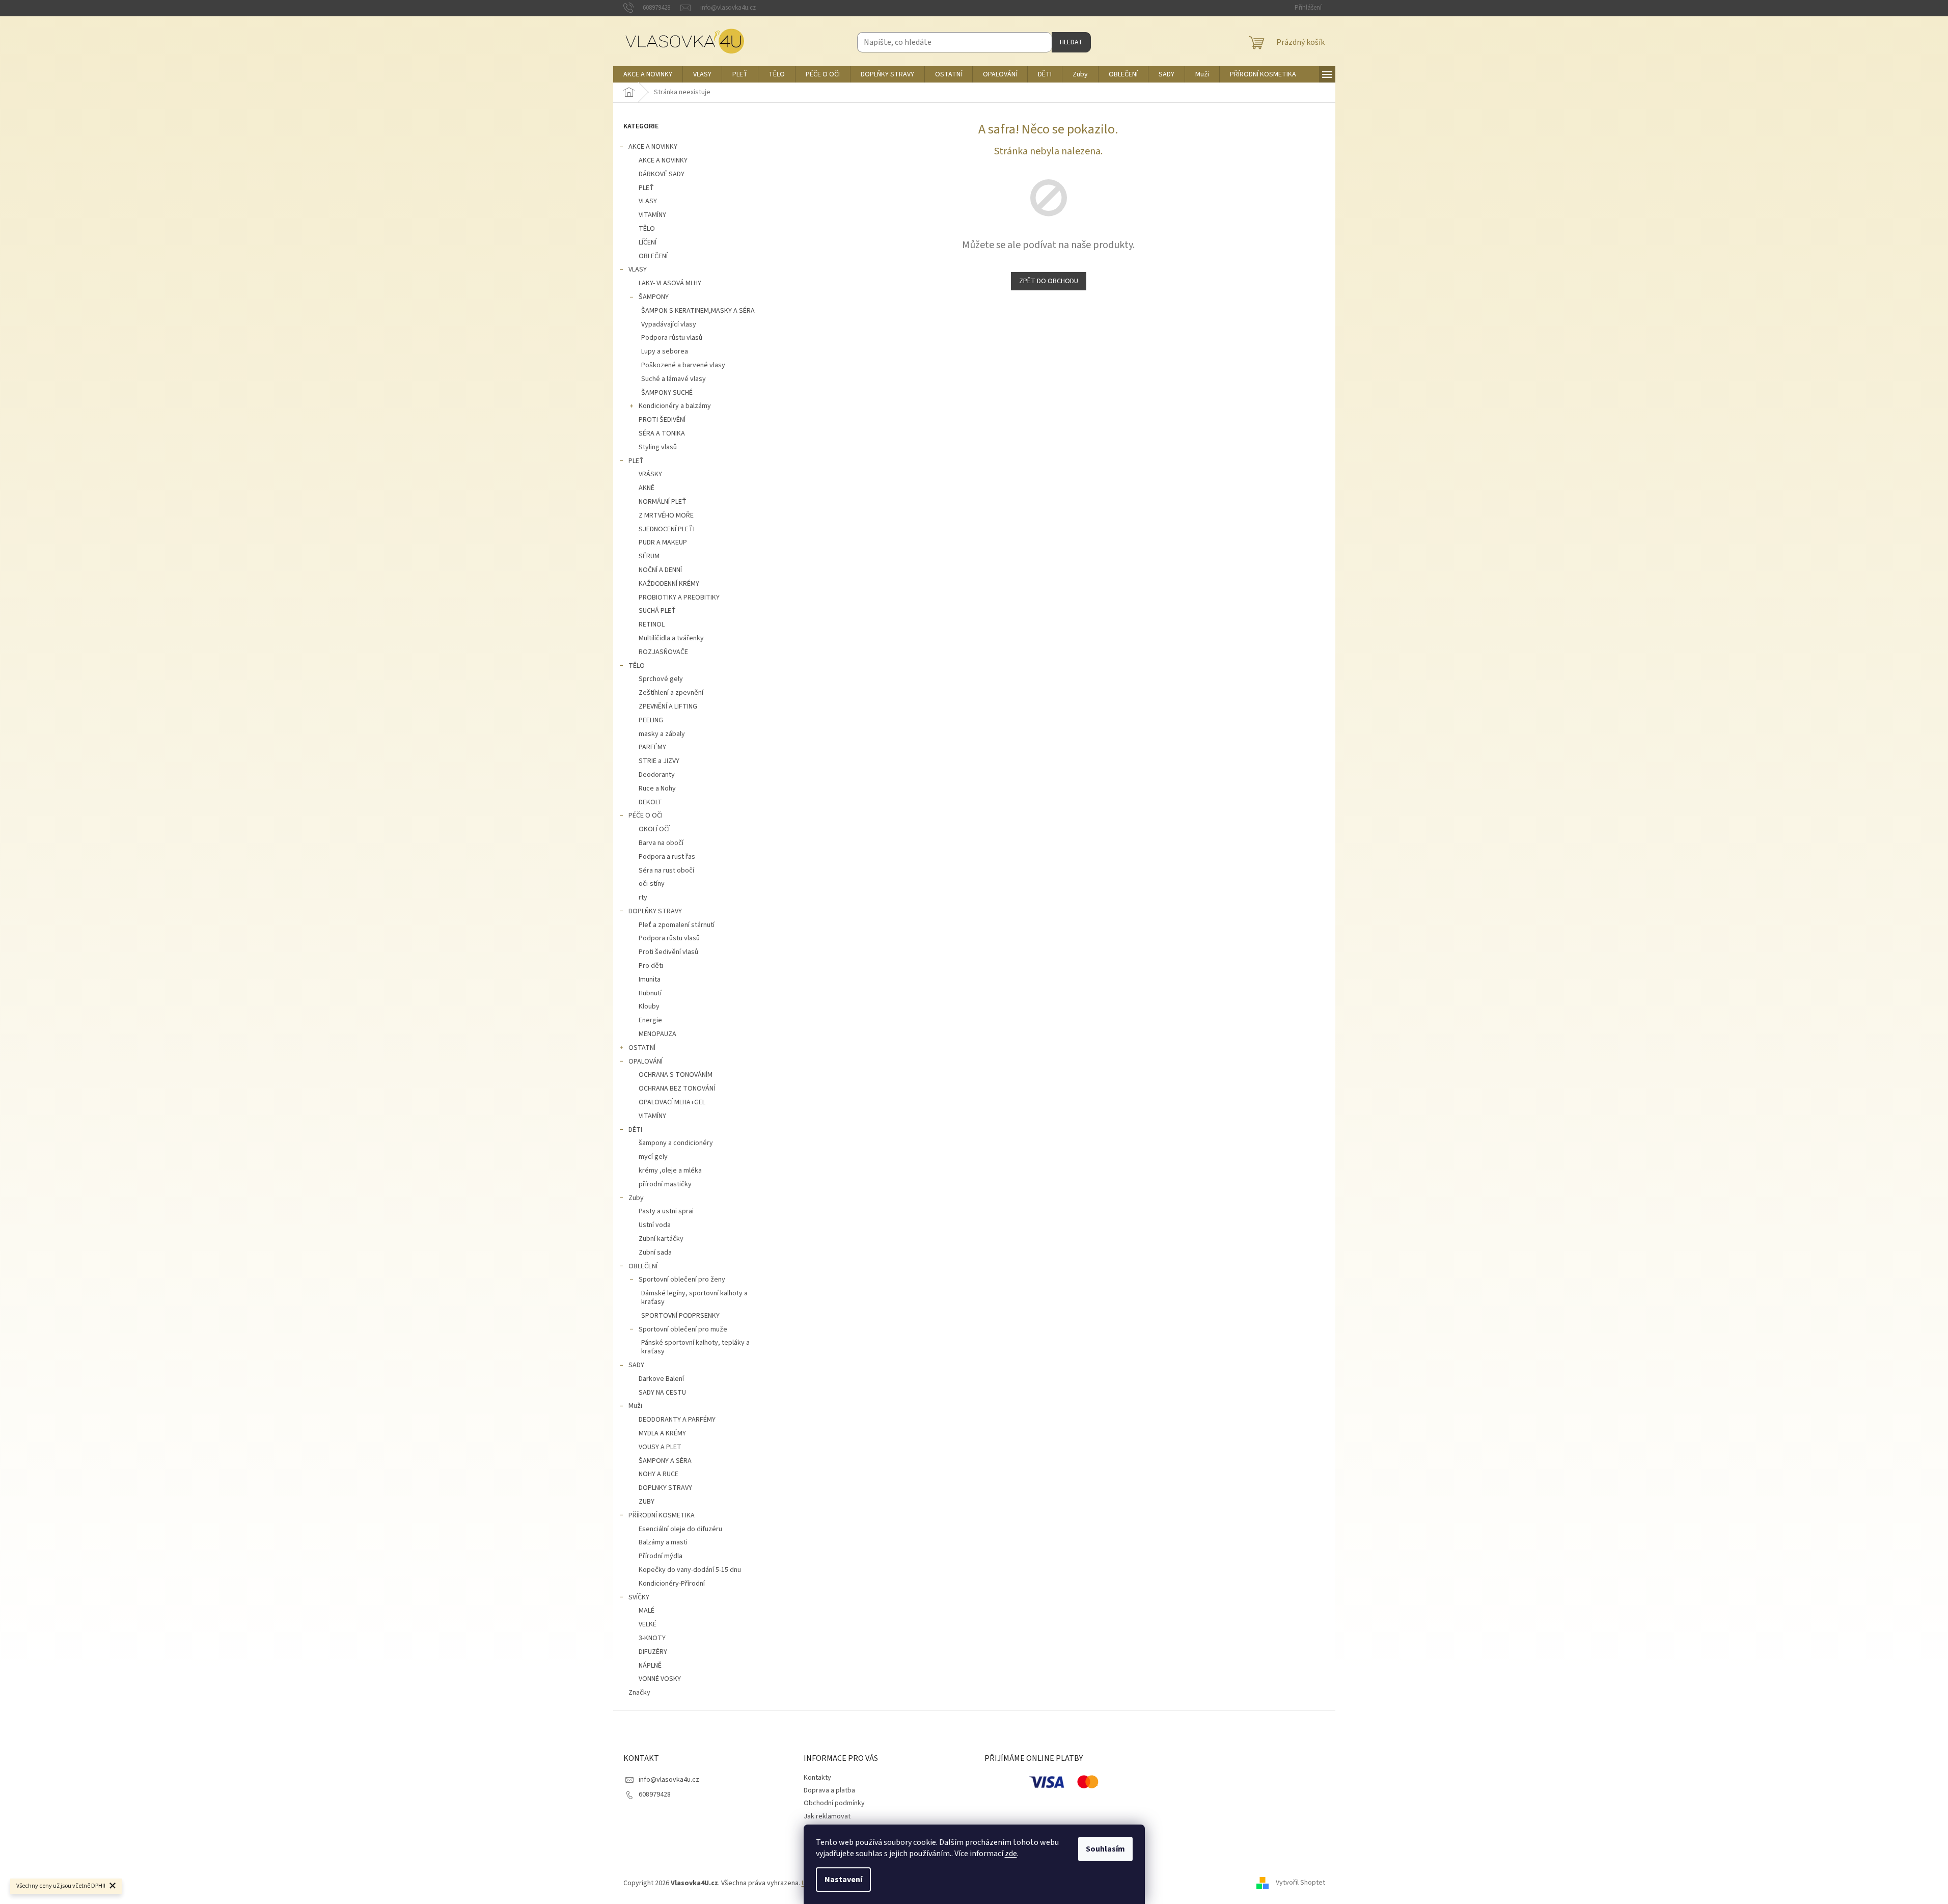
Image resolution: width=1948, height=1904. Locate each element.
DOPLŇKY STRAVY (655, 911)
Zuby (636, 1198)
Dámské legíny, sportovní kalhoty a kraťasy (694, 1298)
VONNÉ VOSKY (660, 1679)
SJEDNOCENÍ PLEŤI (667, 529)
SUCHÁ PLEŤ (657, 611)
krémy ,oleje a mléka (670, 1171)
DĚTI (635, 1130)
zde (1011, 1854)
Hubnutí (650, 993)
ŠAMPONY (654, 297)
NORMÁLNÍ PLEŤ (663, 502)
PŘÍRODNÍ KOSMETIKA (662, 1515)
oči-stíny (652, 884)
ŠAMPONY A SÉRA (665, 1461)
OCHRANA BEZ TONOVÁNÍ (677, 1089)
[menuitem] (648, 74)
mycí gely (653, 1157)
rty (643, 897)
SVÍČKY (639, 1597)
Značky (639, 1693)
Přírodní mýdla (661, 1556)
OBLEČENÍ (653, 256)
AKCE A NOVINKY (653, 147)
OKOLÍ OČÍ (654, 829)
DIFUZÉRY (653, 1652)
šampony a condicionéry (676, 1143)
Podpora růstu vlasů (672, 338)
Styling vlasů (658, 447)
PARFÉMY (652, 747)
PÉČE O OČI (646, 815)
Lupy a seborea (665, 351)
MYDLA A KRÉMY (662, 1433)
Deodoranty (657, 775)
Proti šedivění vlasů (668, 952)
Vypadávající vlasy (669, 324)
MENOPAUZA (657, 1034)
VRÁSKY (650, 474)
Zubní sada (655, 1253)
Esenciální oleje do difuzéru (680, 1529)
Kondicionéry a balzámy (675, 406)
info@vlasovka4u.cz (669, 1780)
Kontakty (817, 1778)
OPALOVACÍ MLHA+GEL (672, 1102)
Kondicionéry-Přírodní (672, 1584)
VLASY (648, 201)
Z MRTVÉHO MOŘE (666, 515)
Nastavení (843, 1880)
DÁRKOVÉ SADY (662, 174)
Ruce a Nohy (657, 788)
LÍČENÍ (648, 242)
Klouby (649, 1007)
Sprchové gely (661, 679)
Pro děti (651, 966)
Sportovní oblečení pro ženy (682, 1280)
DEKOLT (650, 802)
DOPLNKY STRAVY (665, 1488)
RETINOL (652, 624)
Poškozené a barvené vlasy (683, 365)
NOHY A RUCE (659, 1474)
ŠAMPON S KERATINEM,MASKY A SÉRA (698, 311)
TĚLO (647, 229)
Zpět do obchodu (1049, 281)
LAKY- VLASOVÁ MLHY (670, 283)
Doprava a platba (829, 1790)
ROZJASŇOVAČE (663, 652)
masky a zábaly (662, 734)
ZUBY (647, 1502)
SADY (636, 1365)
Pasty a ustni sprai (666, 1211)
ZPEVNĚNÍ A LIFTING (668, 706)
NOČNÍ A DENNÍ (660, 570)
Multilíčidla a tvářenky (671, 638)
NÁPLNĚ (650, 1666)
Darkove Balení (661, 1379)
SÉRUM (649, 556)
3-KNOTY (652, 1638)
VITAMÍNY (652, 215)
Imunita (650, 980)
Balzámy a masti (663, 1542)
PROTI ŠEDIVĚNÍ (662, 420)
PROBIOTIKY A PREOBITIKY (679, 597)
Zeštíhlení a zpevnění (671, 693)
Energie (650, 1020)
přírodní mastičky (665, 1184)
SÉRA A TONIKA (662, 433)
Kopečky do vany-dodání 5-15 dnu (690, 1570)
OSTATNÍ (642, 1048)
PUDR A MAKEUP (663, 542)
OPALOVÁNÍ (646, 1062)
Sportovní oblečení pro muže (683, 1329)
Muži (635, 1406)
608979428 (655, 1794)
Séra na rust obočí (666, 871)
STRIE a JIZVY (659, 761)
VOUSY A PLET (660, 1447)
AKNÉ (647, 488)
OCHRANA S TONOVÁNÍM (676, 1075)
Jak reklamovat (827, 1816)
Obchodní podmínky (834, 1803)
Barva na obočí (661, 843)
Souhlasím (1105, 1849)
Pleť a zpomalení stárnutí (677, 925)
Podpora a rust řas (667, 857)
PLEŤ (646, 188)
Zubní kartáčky (661, 1239)
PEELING (651, 720)
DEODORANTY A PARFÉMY (677, 1420)
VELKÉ (648, 1624)
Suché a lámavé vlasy (674, 379)
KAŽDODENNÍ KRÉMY (669, 584)
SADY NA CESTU (662, 1393)
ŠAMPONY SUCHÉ (667, 393)
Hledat (1071, 42)
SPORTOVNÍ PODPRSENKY (680, 1316)
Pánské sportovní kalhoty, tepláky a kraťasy (695, 1347)
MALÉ (647, 1611)
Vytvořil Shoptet (1300, 1883)
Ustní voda (655, 1225)
